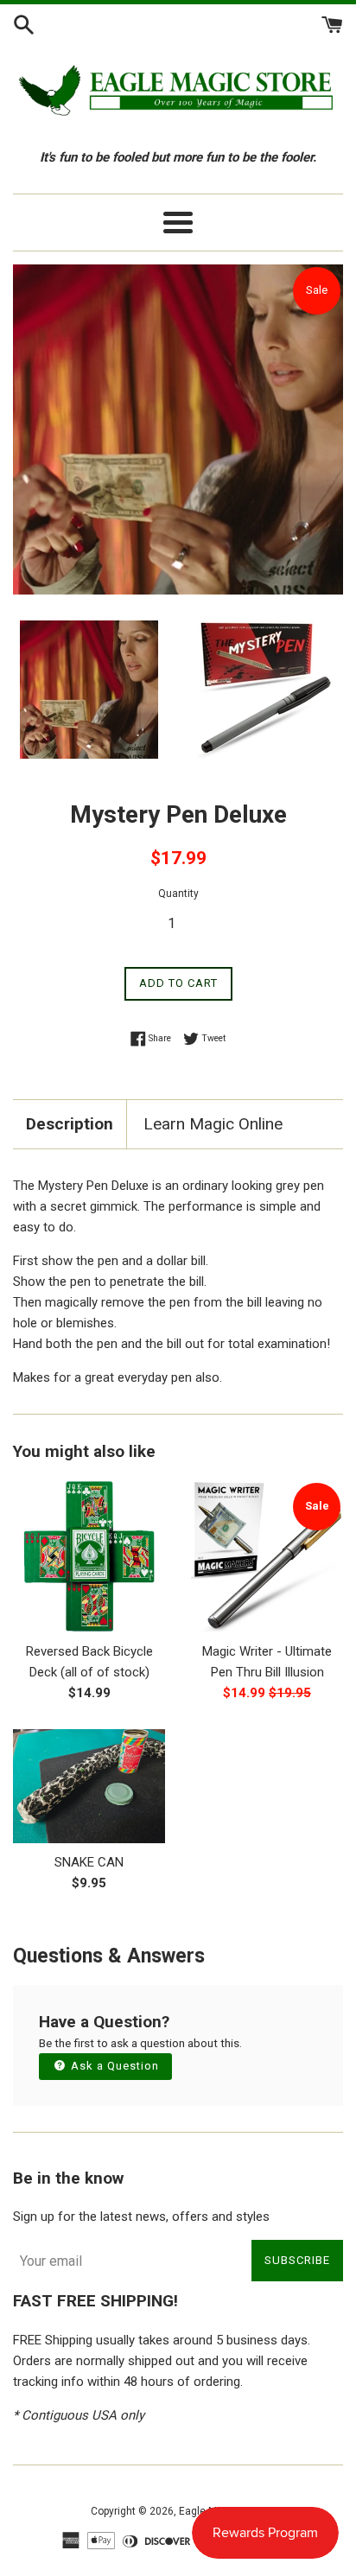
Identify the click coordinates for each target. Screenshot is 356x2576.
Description (70, 1124)
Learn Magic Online (213, 1124)
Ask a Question (113, 2066)
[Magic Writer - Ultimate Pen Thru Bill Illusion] (267, 1556)
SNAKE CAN (89, 1862)
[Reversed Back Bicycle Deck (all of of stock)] (89, 1556)
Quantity (178, 894)
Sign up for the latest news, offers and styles (141, 2217)
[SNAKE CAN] (89, 1786)
